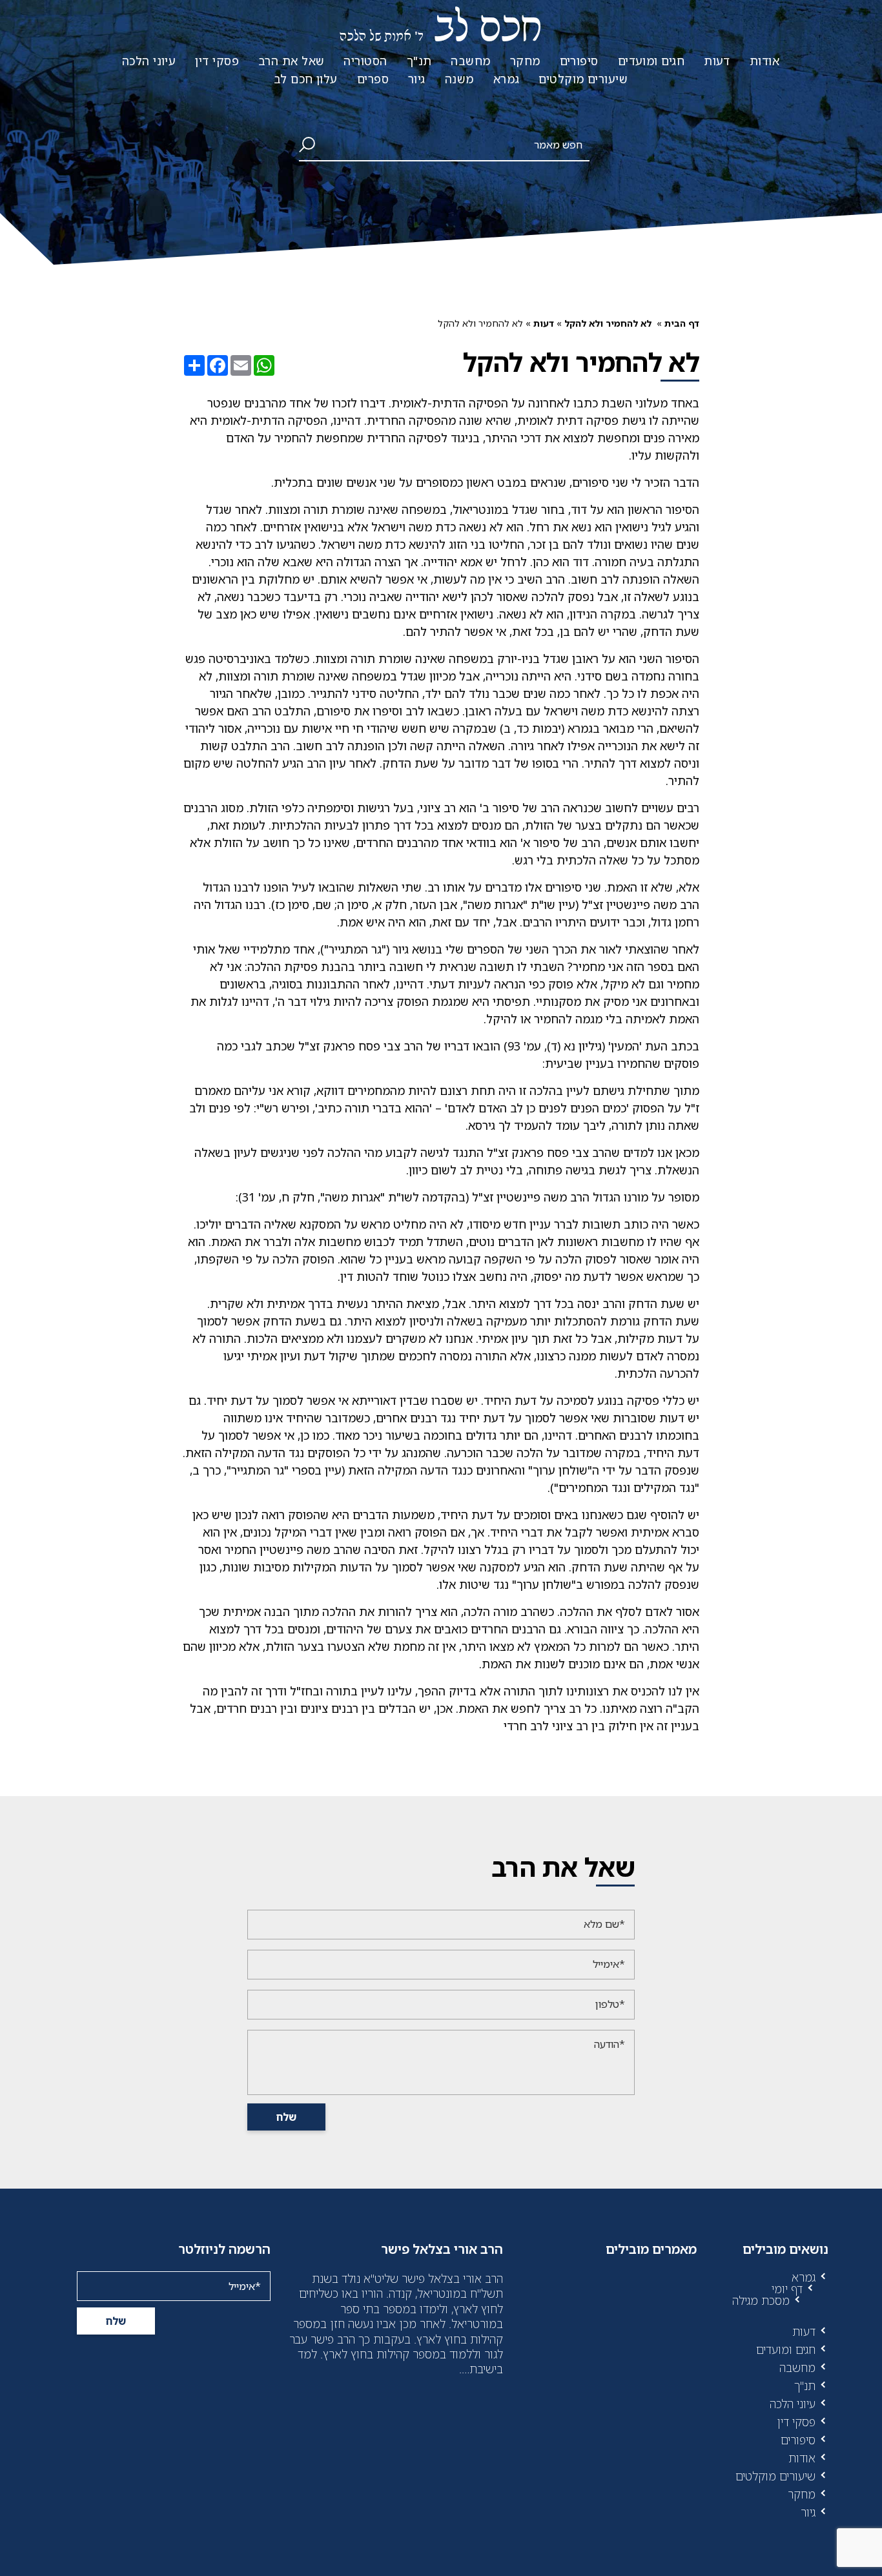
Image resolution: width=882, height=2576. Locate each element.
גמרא (507, 79)
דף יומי (787, 2289)
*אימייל (609, 1964)
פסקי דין (217, 61)
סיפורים (579, 61)
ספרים (373, 79)
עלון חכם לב (306, 79)
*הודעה (610, 2044)
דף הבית (682, 323)
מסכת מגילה (761, 2300)
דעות (717, 61)
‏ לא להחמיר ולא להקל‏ (609, 323)
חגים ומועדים (651, 61)
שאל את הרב (292, 61)
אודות (764, 61)
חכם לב (441, 29)
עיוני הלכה (149, 61)
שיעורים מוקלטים (583, 79)
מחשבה (470, 61)
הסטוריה (365, 61)
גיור (417, 79)
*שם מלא (604, 1924)
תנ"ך (419, 61)
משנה (459, 79)
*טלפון (610, 2004)
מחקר (525, 61)
